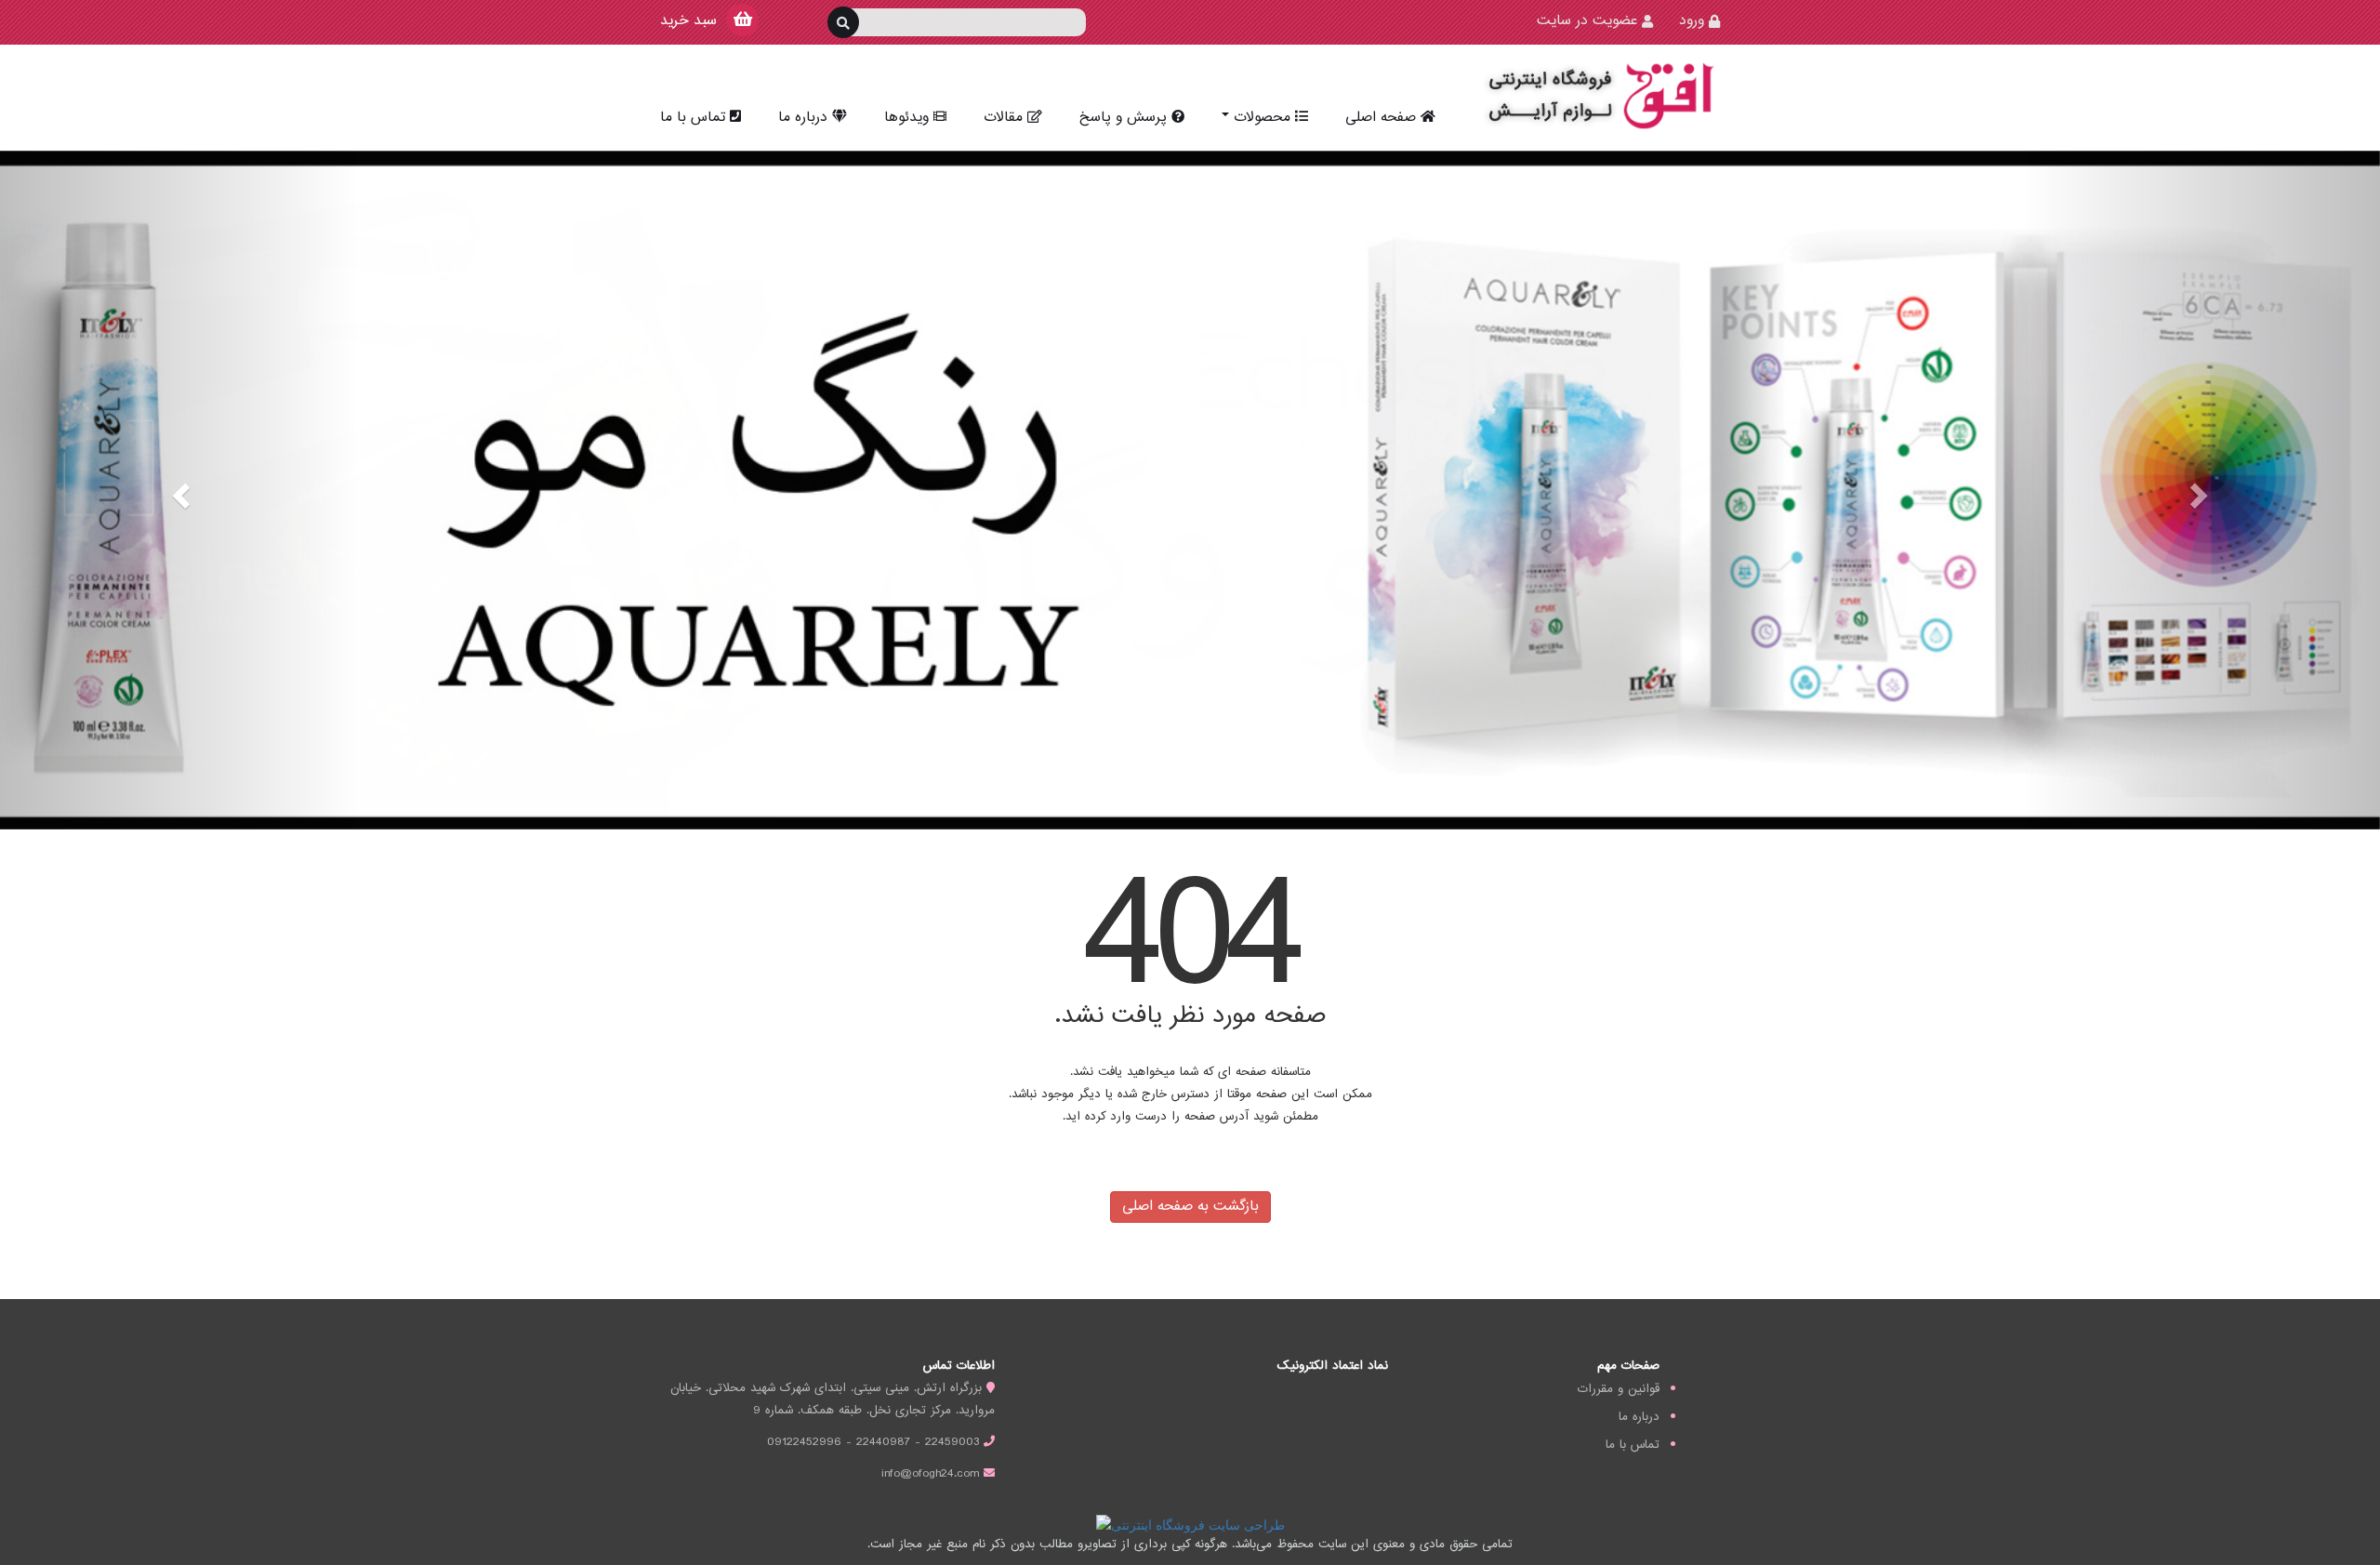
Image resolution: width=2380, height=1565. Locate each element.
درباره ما (803, 118)
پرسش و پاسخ (1123, 118)
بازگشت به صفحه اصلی (1190, 1207)
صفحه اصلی (1381, 118)
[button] (178, 490)
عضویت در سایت (1587, 21)
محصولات (1262, 118)
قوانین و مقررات (1619, 1389)
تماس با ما (693, 118)
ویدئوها (906, 118)
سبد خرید (688, 21)
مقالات (1003, 118)
